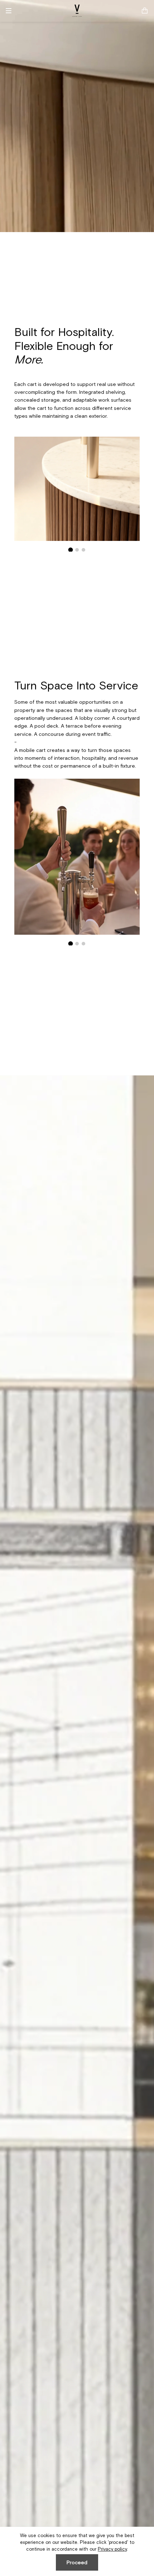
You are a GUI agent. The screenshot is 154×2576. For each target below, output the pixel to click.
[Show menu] (11, 11)
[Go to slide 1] (71, 550)
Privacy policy (112, 2549)
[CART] (145, 11)
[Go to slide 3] (83, 550)
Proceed (77, 2562)
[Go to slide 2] (77, 550)
